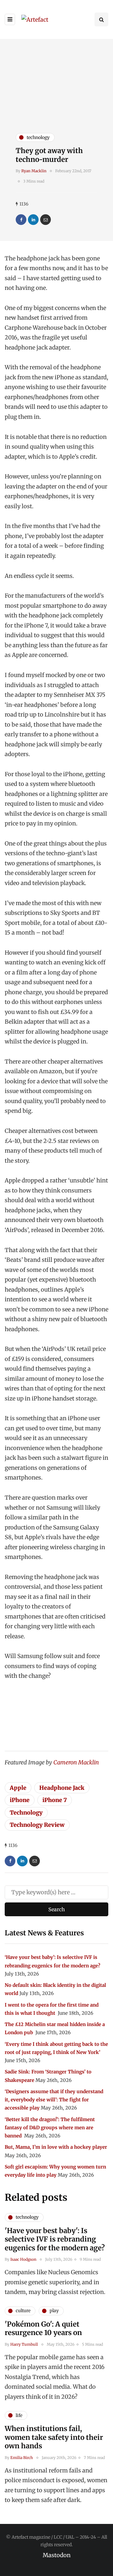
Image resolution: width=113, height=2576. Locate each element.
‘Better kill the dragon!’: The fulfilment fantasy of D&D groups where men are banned (50, 2128)
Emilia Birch (22, 2458)
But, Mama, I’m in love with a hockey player (56, 2147)
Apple (18, 1788)
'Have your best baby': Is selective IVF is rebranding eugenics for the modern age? (55, 2239)
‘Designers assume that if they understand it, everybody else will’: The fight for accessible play (54, 2100)
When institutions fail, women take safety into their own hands (54, 2437)
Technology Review (37, 1825)
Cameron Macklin (76, 1762)
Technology (26, 1813)
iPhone (20, 1800)
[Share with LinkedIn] (33, 220)
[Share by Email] (46, 220)
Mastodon (57, 2555)
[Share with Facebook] (21, 220)
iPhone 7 (55, 1800)
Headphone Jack (62, 1788)
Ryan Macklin (34, 171)
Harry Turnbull (24, 2344)
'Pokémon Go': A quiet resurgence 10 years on (43, 2328)
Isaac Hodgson (23, 2259)
